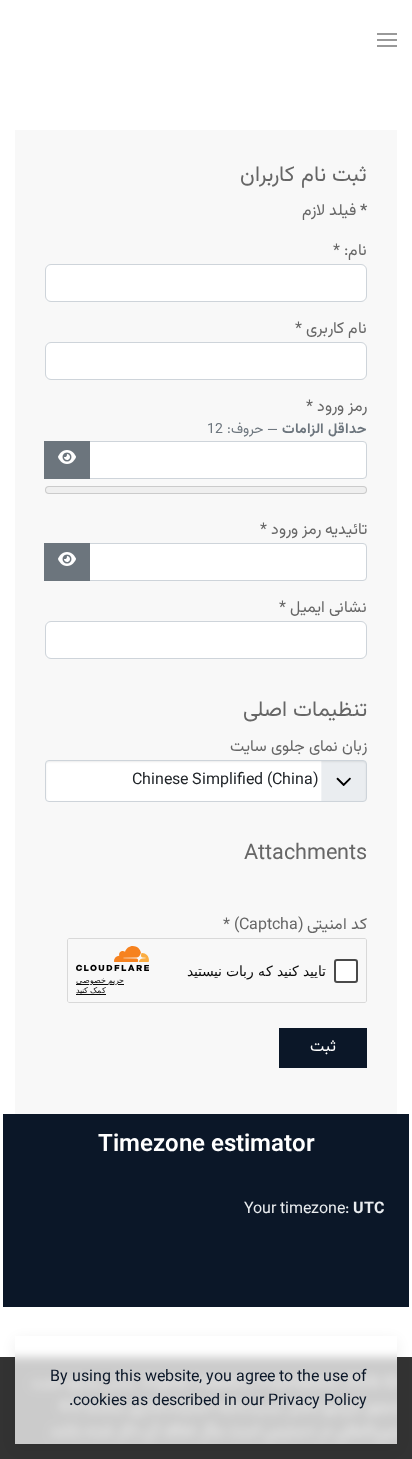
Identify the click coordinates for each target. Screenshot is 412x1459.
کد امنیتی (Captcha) (295, 926)
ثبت (323, 1047)
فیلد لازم (334, 212)
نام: (350, 252)
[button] (387, 40)
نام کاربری (331, 330)
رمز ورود (336, 408)
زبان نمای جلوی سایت (298, 748)
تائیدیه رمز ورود (313, 531)
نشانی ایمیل (323, 609)
